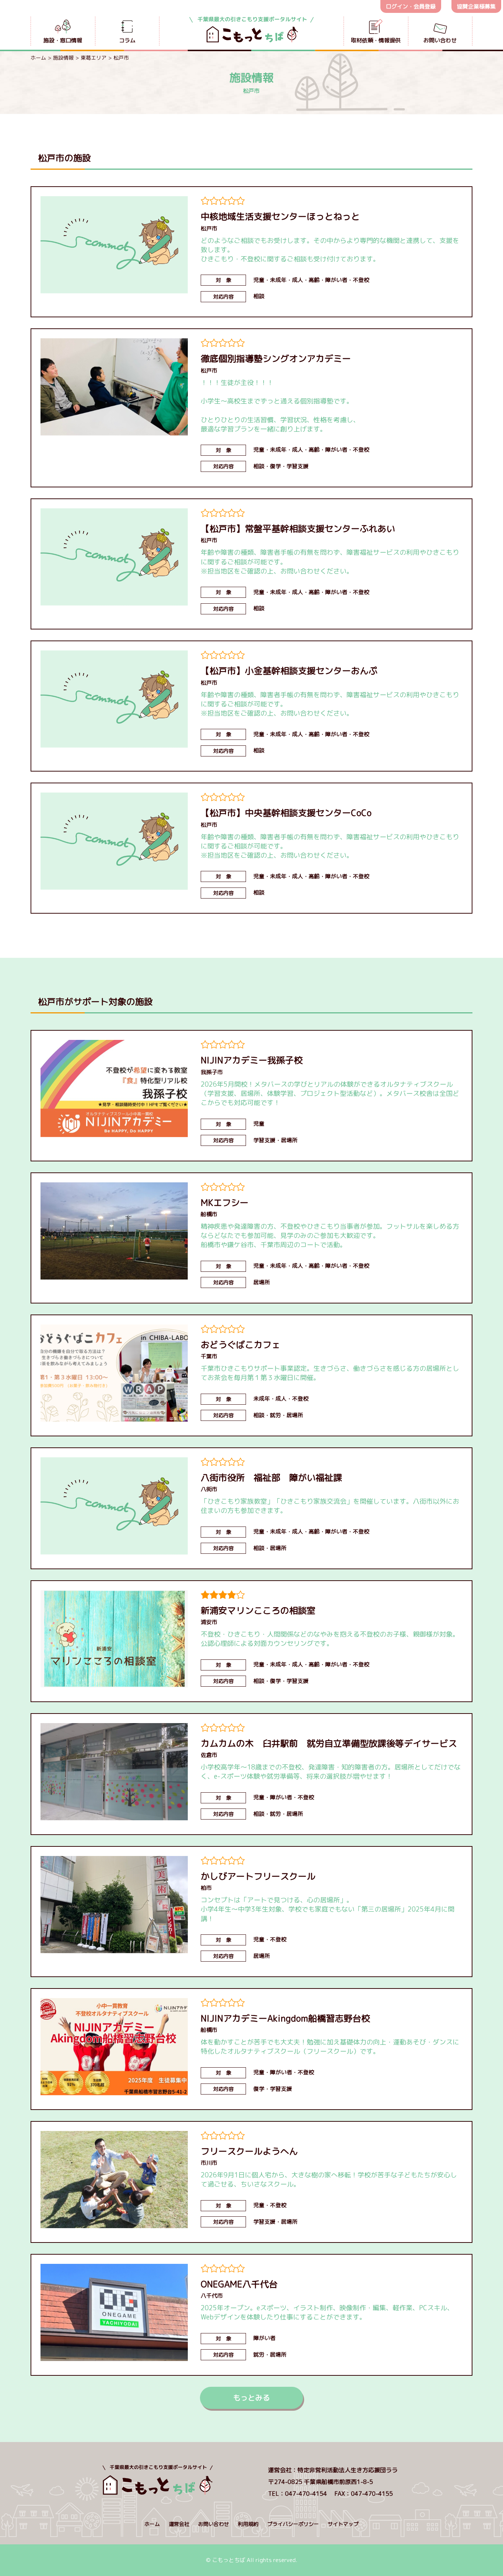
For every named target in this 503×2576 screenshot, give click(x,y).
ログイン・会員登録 (411, 6)
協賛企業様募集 (476, 6)
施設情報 (63, 58)
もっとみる (251, 2397)
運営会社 (179, 2524)
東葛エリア (94, 58)
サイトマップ (343, 2524)
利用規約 (248, 2524)
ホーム (38, 58)
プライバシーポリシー (293, 2524)
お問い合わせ (214, 2524)
